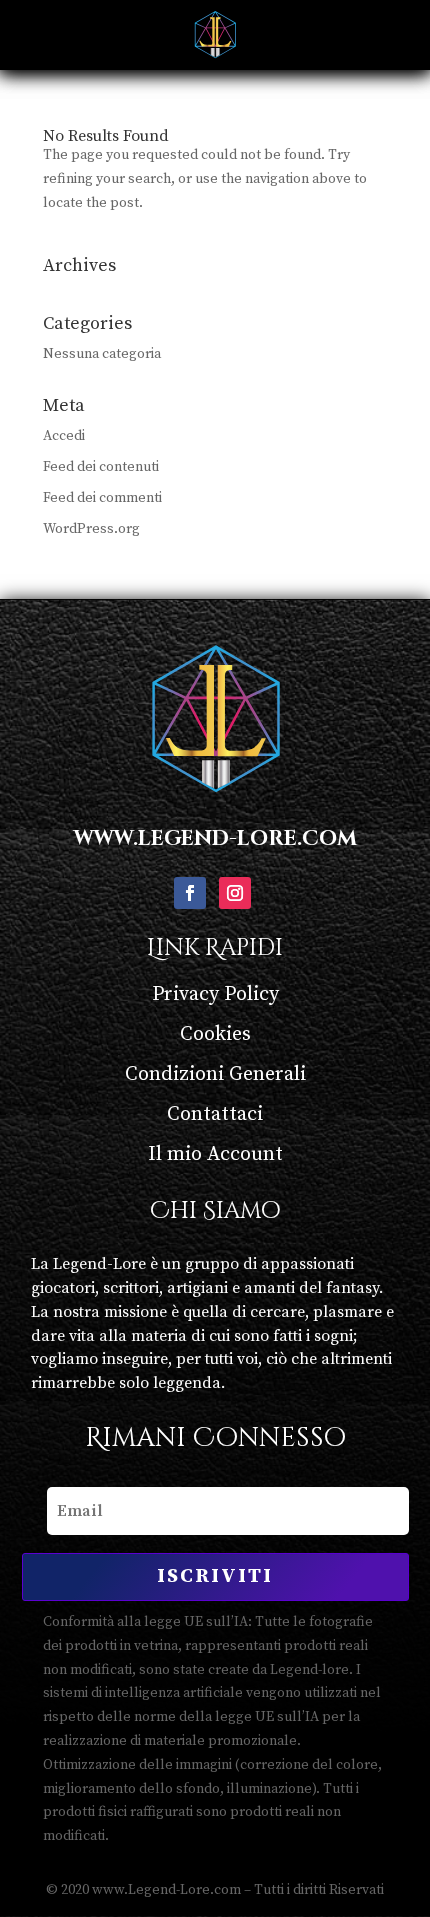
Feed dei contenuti (101, 467)
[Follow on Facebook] (190, 893)
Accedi (64, 436)
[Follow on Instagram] (235, 893)
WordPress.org (91, 529)
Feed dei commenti (102, 498)
